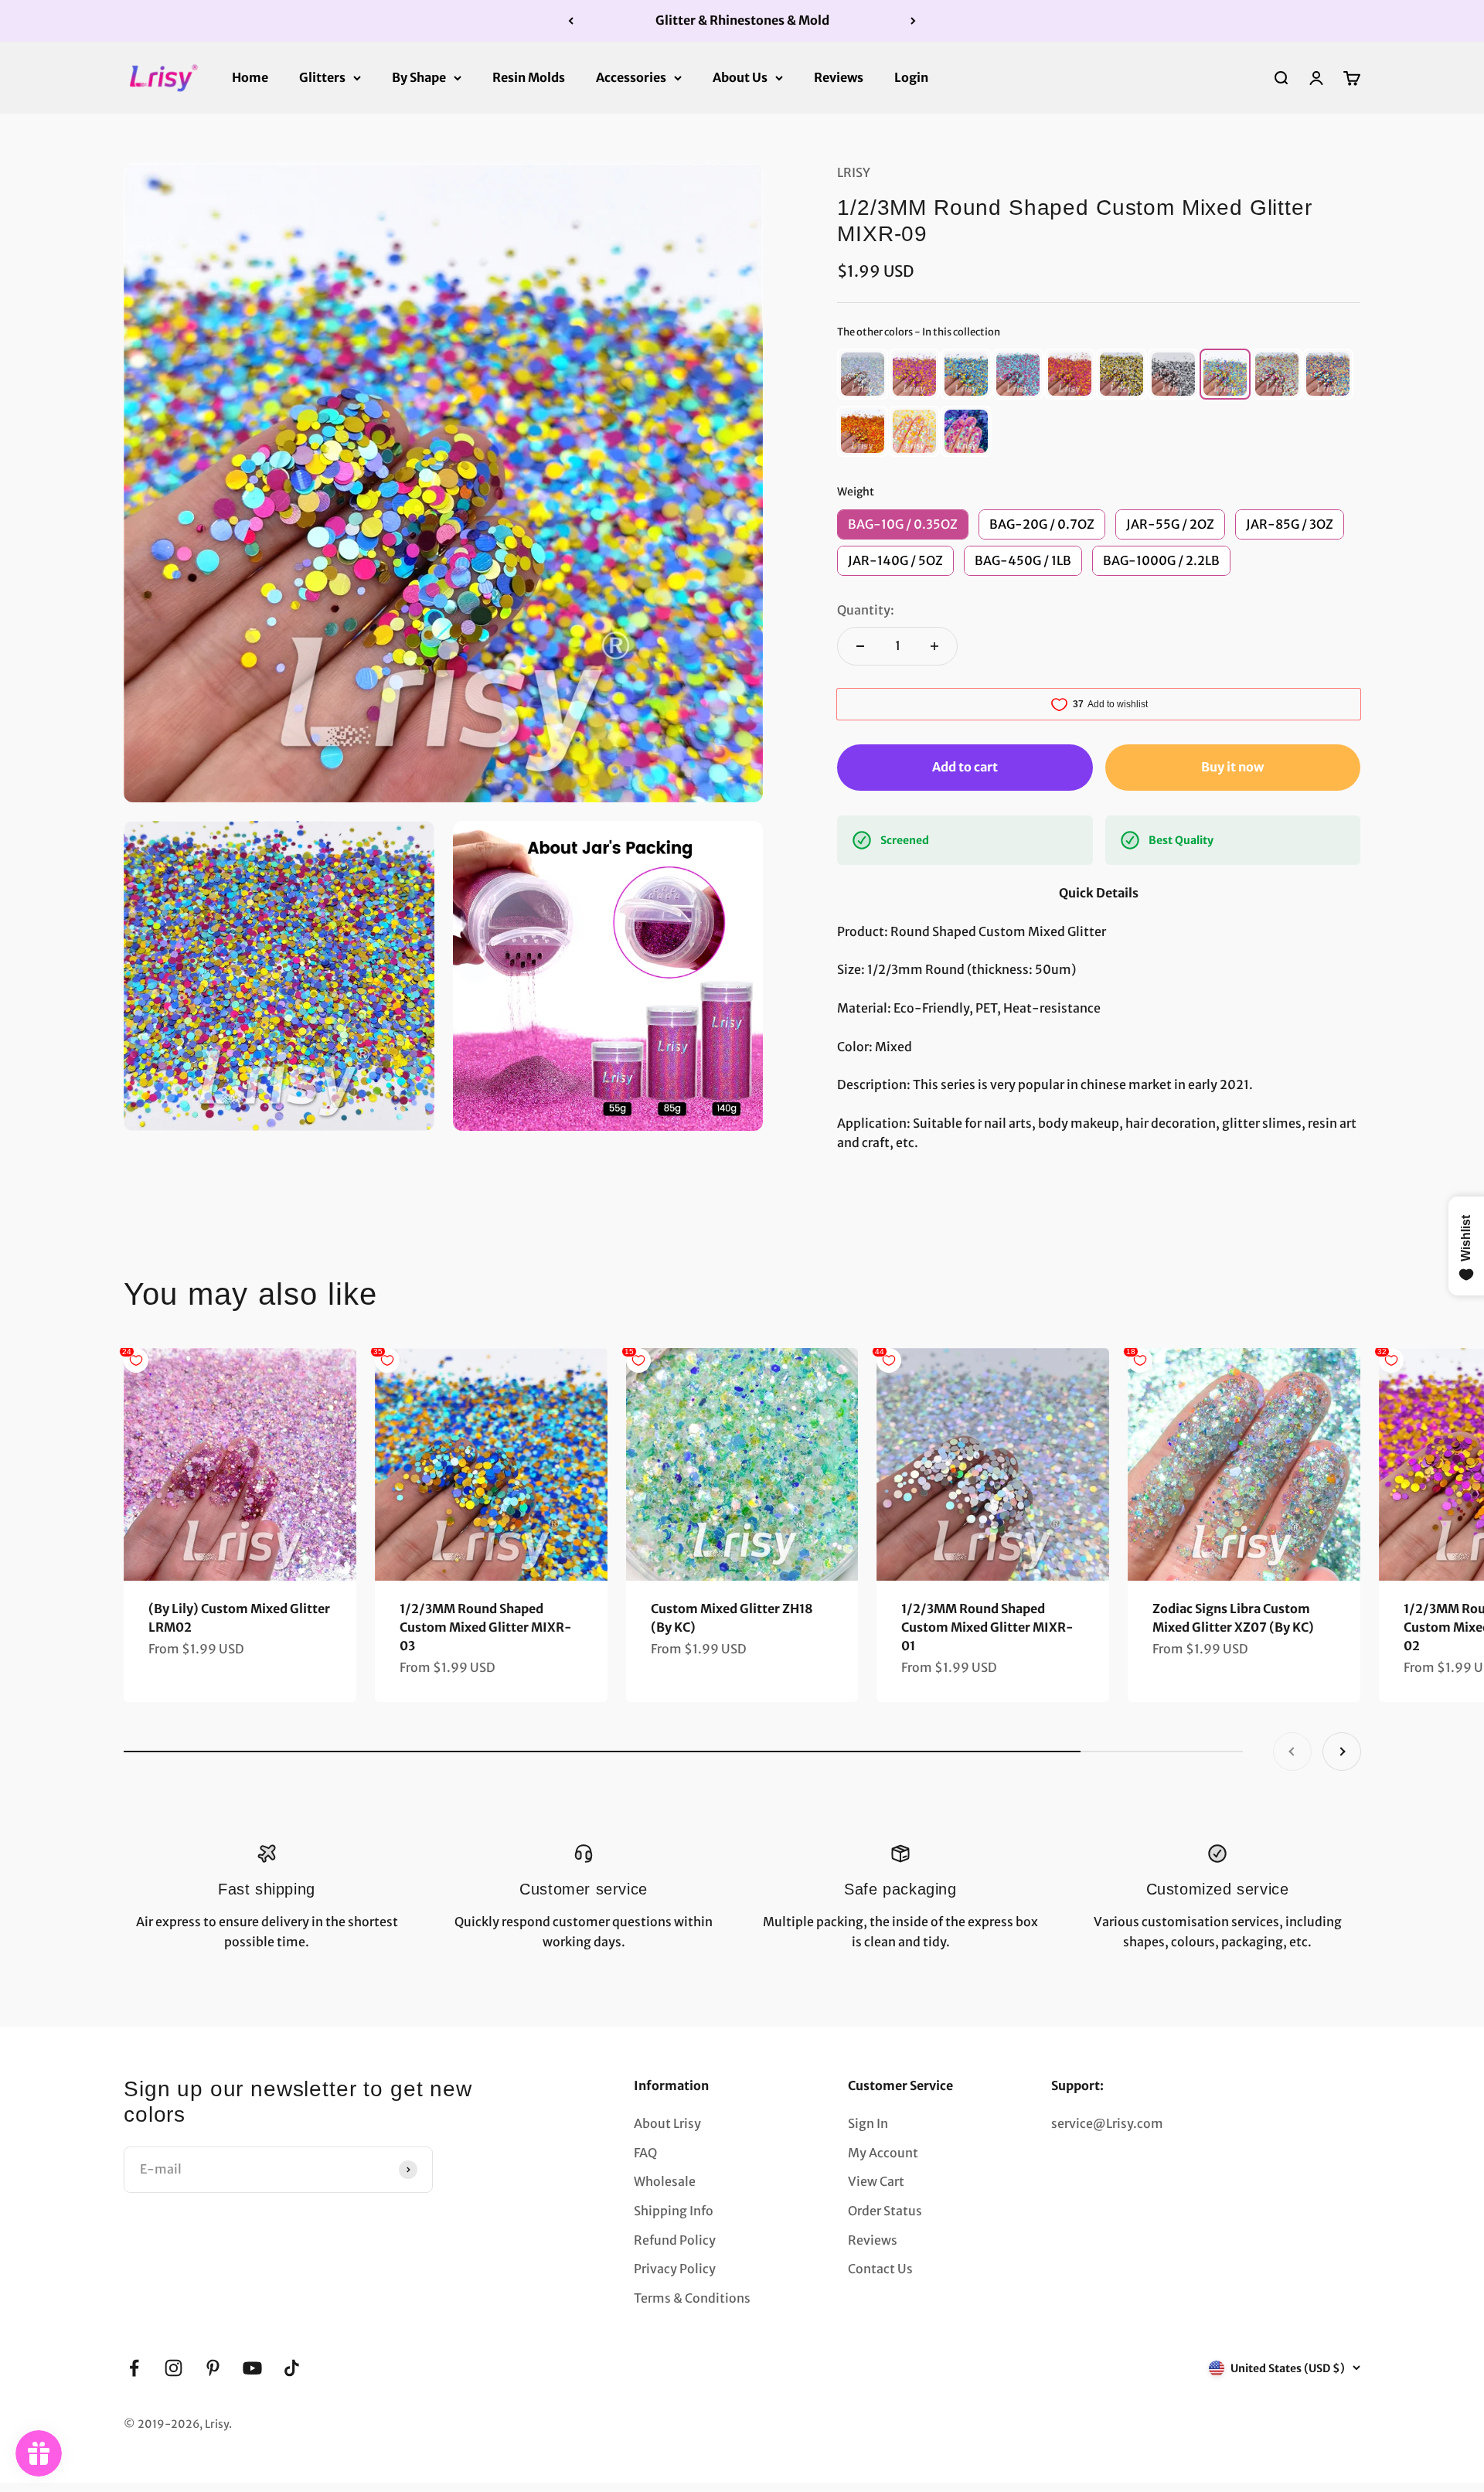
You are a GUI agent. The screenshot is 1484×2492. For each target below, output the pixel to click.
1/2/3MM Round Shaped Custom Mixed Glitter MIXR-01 (987, 1627)
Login (911, 77)
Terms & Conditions (692, 2298)
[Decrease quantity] (860, 646)
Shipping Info (674, 2211)
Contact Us (880, 2269)
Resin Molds (529, 77)
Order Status (885, 2211)
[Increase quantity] (934, 646)
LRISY (854, 172)
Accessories (631, 77)
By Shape (419, 77)
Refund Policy (675, 2240)
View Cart (876, 2181)
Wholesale (665, 2181)
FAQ (645, 2153)
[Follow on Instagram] (174, 2368)
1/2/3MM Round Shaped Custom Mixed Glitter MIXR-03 (486, 1627)
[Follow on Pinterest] (213, 2368)
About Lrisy (667, 2123)
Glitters (322, 77)
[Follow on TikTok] (292, 2368)
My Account (883, 2153)
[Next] (913, 21)
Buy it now (1232, 767)
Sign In (868, 2123)
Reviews (839, 77)
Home (250, 77)
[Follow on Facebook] (134, 2368)
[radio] (863, 374)
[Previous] (571, 21)
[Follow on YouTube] (252, 2368)
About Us (740, 77)
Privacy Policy (675, 2269)
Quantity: (866, 610)
